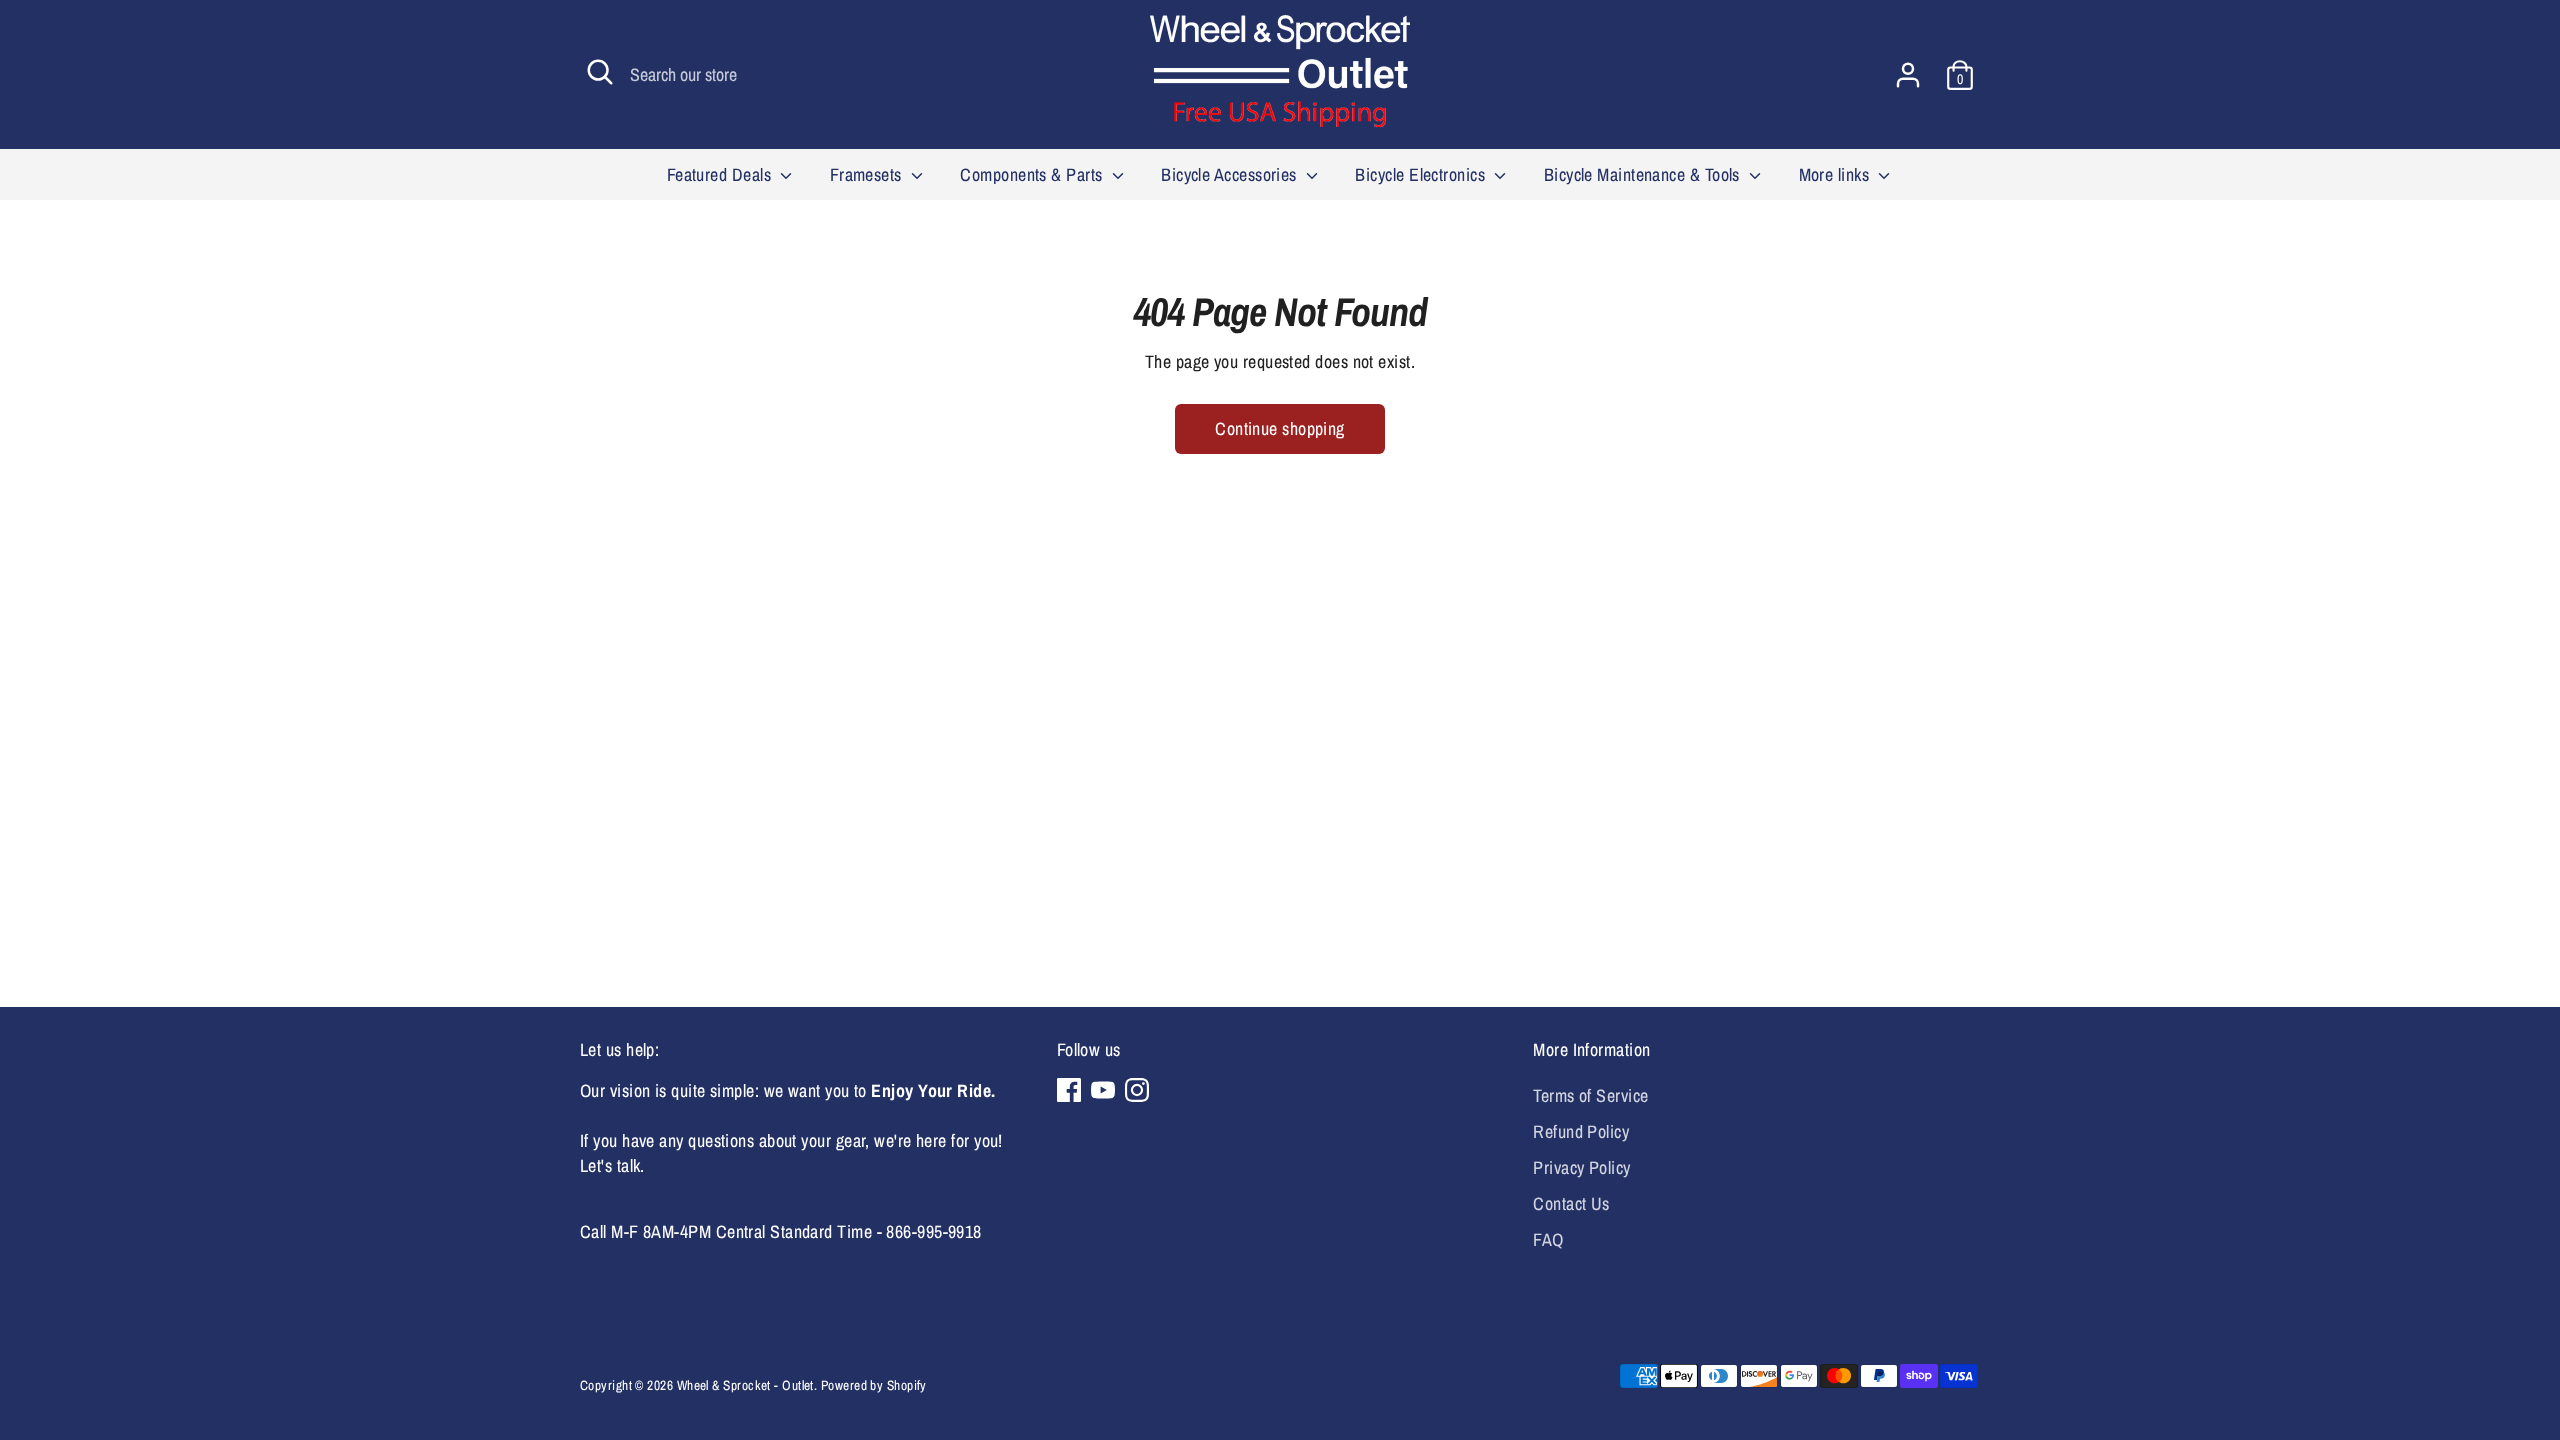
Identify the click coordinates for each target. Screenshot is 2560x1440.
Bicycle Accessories (1231, 174)
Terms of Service (1590, 1095)
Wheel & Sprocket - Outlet (745, 1385)
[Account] (1908, 75)
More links (1836, 174)
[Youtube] (1103, 1090)
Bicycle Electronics (1422, 174)
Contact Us (1571, 1203)
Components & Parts (1033, 174)
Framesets (868, 174)
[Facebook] (1069, 1090)
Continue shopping (1280, 428)
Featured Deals (721, 174)
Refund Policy (1581, 1131)
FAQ (1548, 1239)
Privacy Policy (1581, 1167)
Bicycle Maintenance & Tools (1644, 174)
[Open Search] (600, 72)
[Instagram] (1137, 1090)
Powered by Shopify (874, 1385)
